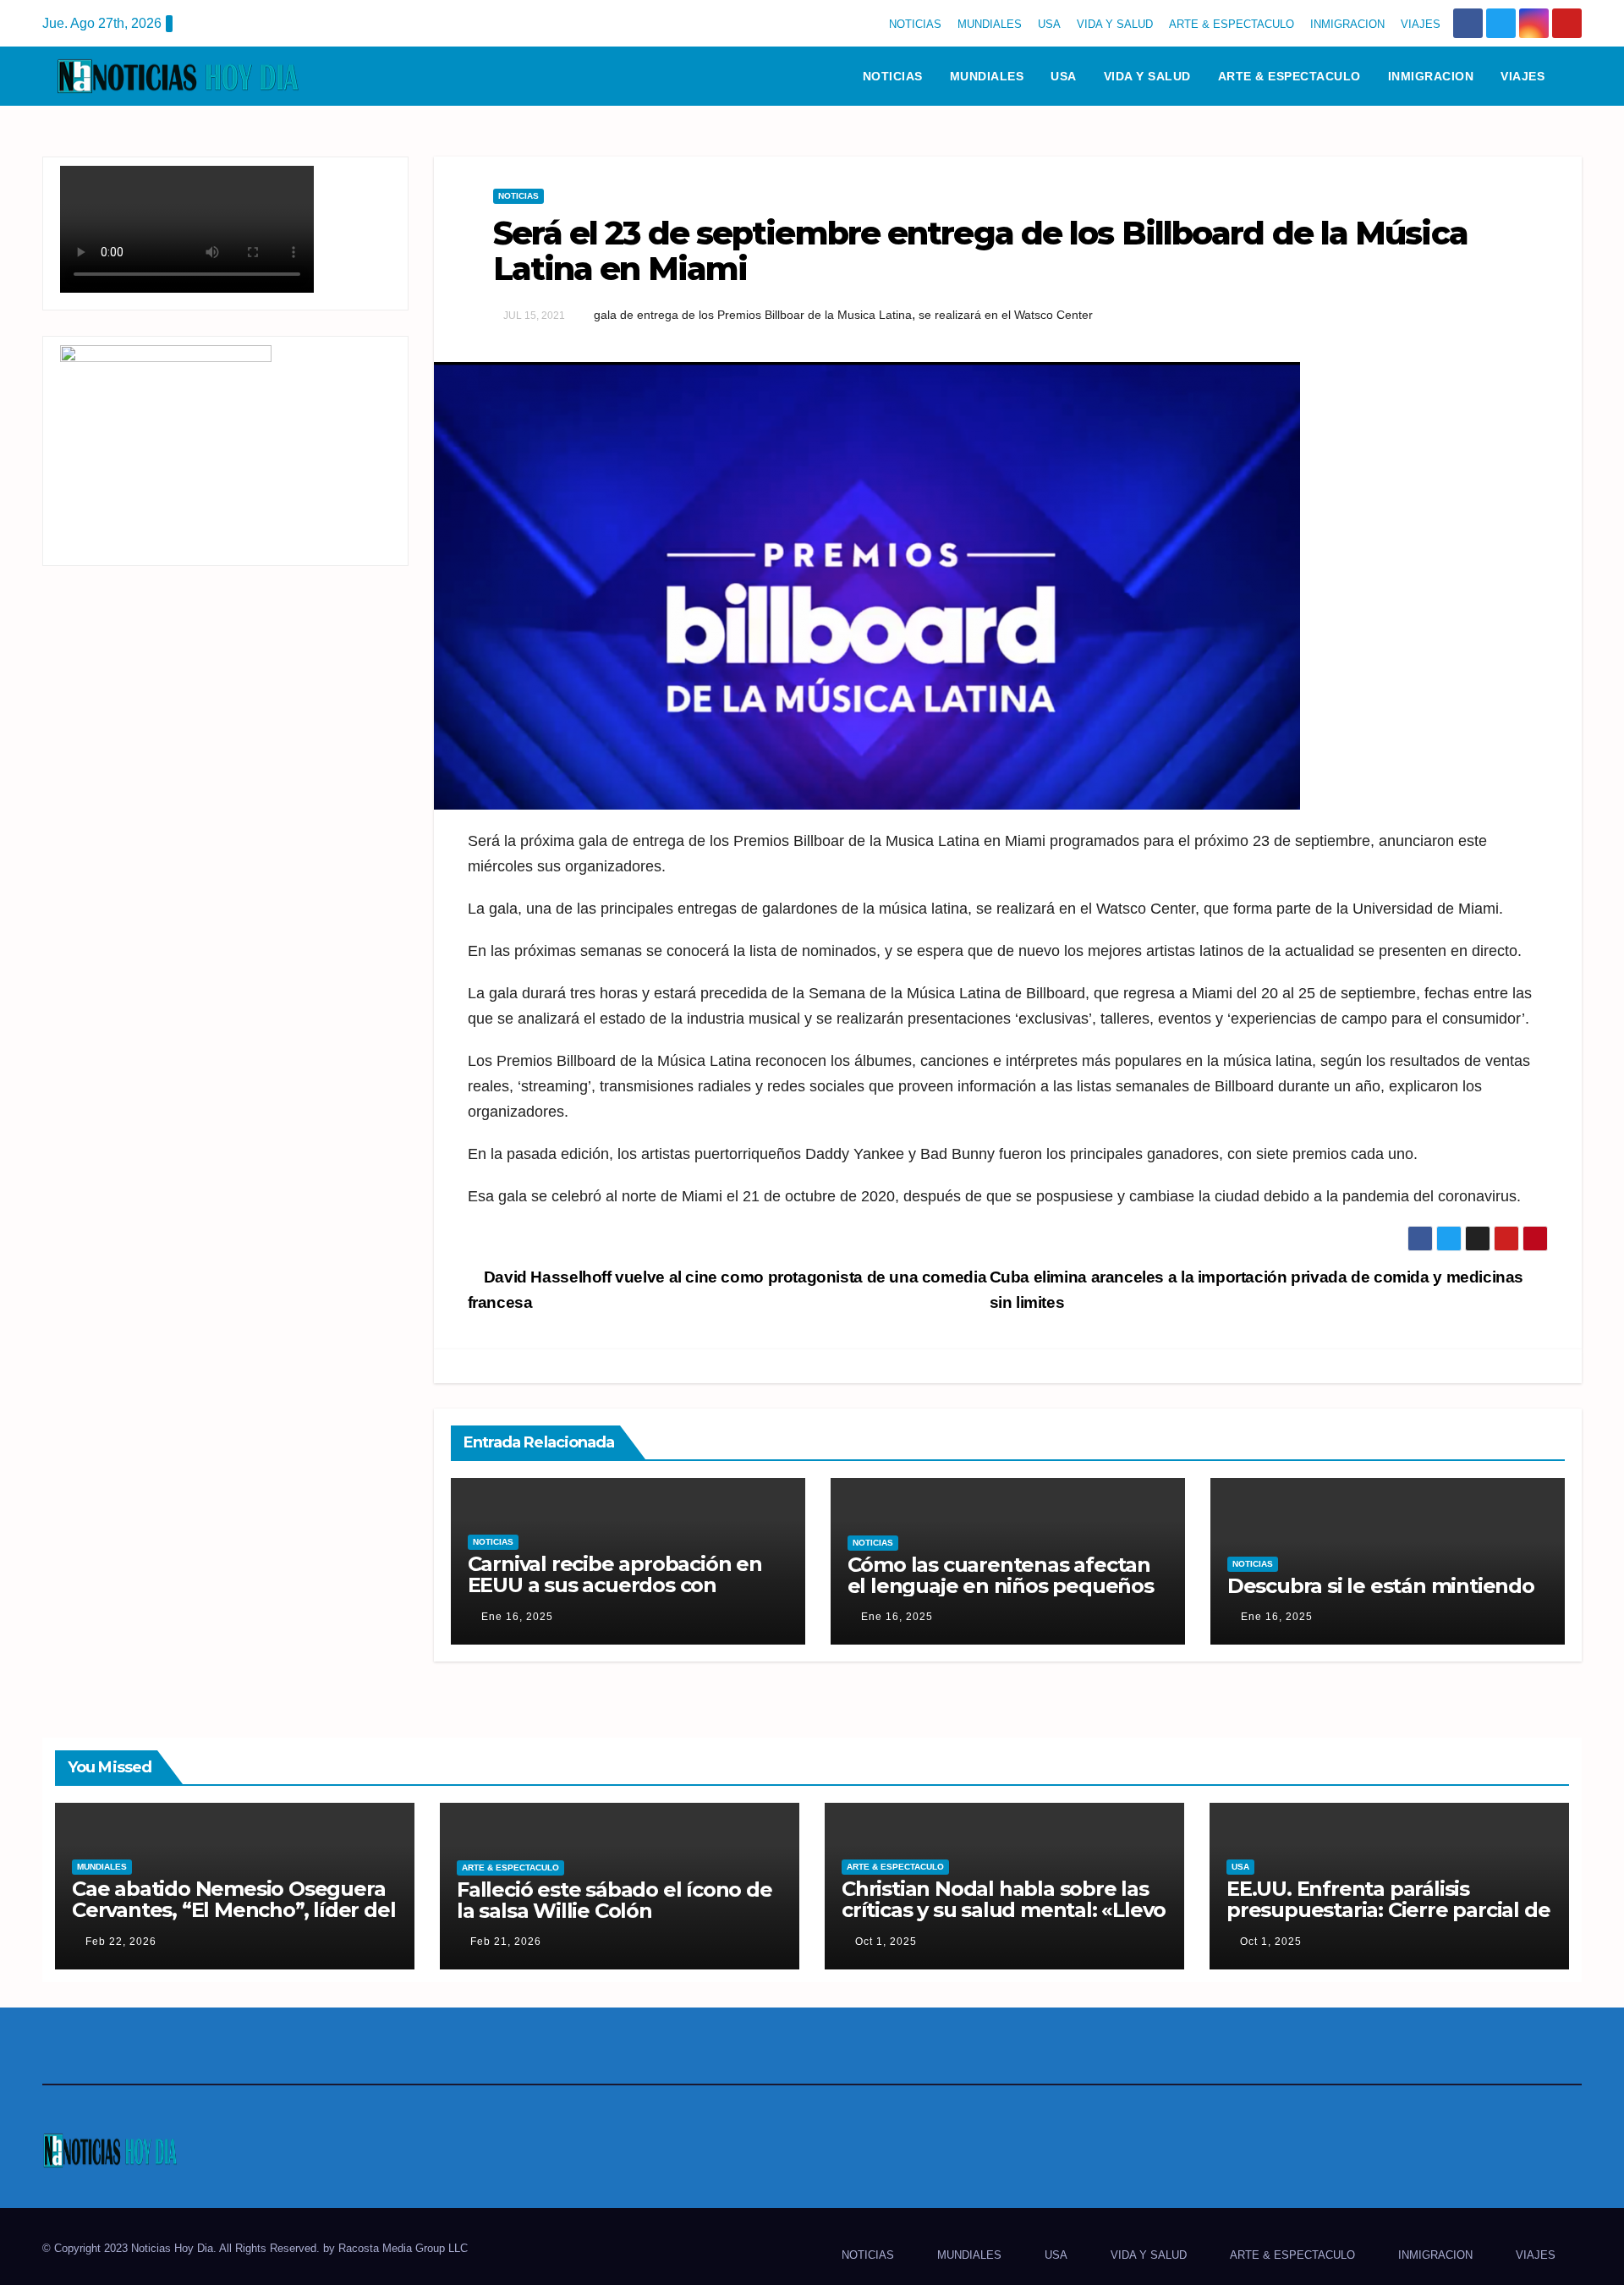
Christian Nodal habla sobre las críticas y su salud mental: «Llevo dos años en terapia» (1004, 1910)
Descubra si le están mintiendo (1381, 1586)
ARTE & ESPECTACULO (1232, 24)
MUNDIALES (990, 24)
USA (1049, 24)
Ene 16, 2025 (517, 1617)
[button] (1577, 76)
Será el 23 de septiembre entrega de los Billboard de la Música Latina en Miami (980, 251)
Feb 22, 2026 (121, 1942)
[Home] (827, 76)
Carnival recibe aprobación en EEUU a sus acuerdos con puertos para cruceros (615, 1585)
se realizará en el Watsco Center (1006, 315)
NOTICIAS (915, 24)
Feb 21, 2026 (506, 1942)
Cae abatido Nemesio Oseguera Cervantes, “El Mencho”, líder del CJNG (233, 1910)
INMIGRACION (1347, 24)
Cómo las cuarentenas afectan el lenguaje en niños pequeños (1001, 1575)
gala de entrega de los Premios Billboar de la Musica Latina (753, 315)
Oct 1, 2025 (886, 1942)
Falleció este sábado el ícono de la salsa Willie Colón (614, 1900)
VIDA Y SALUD (1115, 24)
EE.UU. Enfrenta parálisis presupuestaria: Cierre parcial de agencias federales (1388, 1910)
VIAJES (1421, 24)
